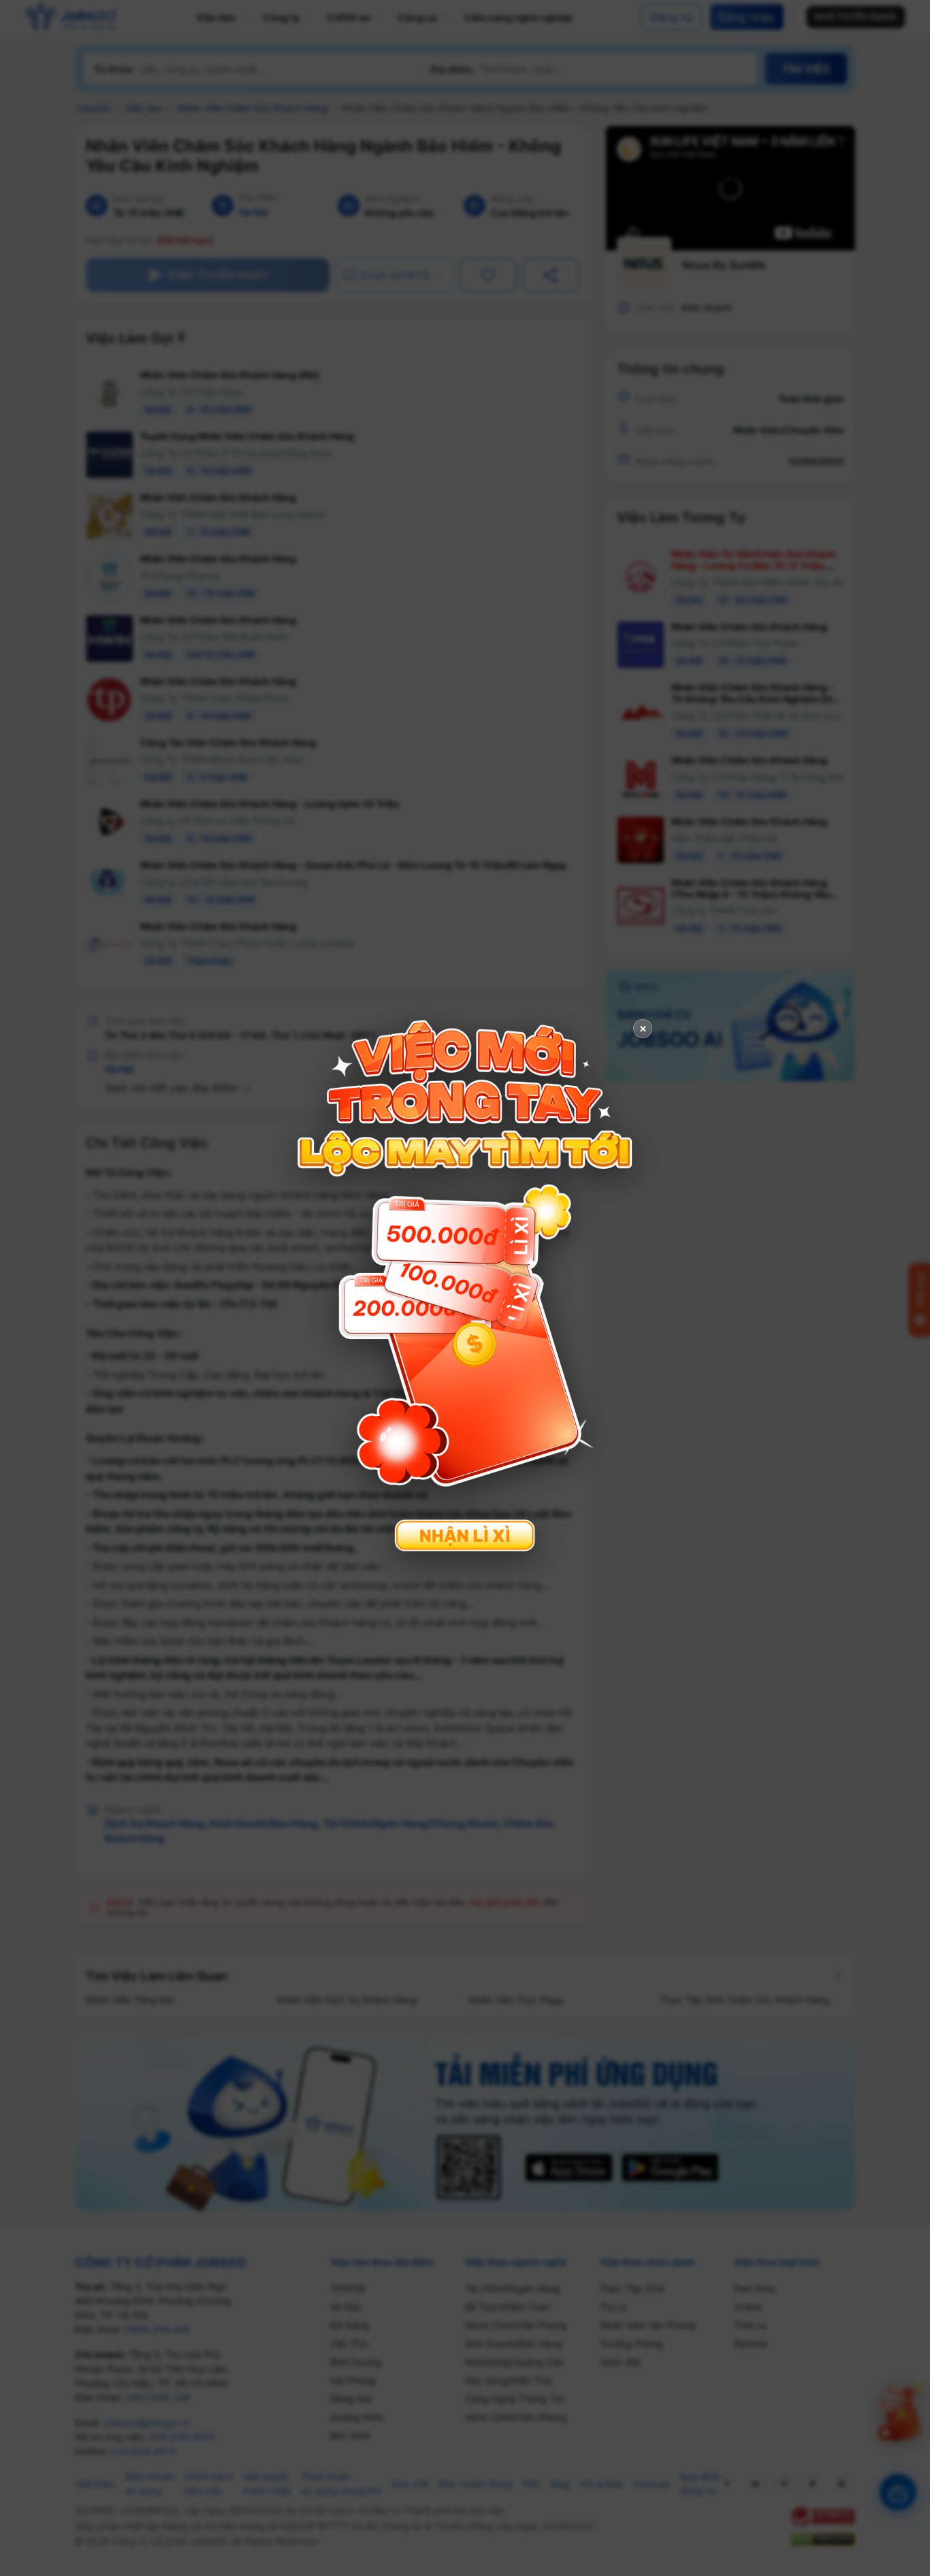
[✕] (465, 1286)
